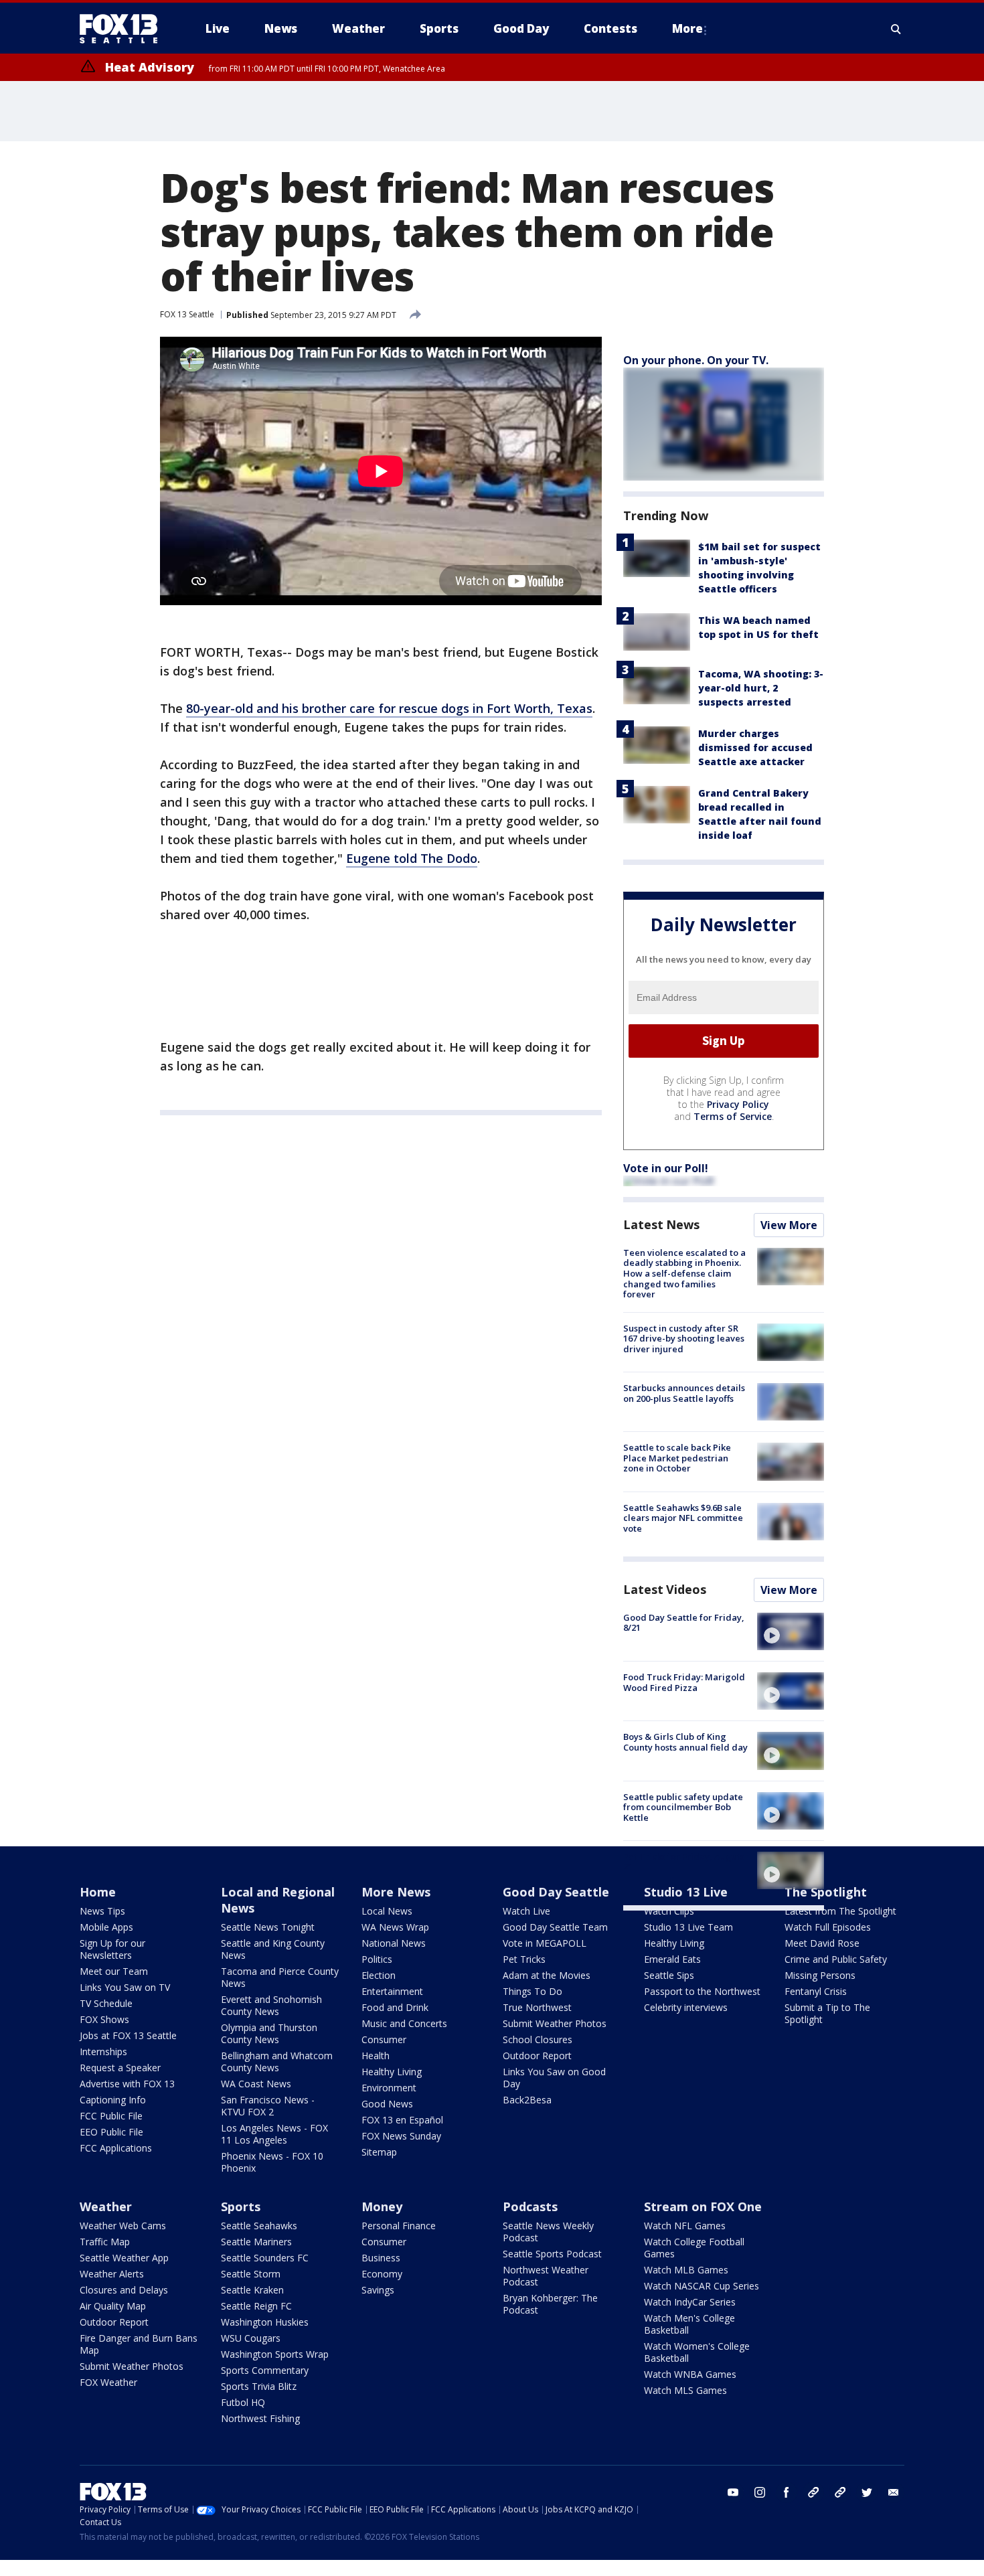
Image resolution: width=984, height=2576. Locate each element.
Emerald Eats (672, 1959)
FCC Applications (116, 2148)
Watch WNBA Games (690, 2374)
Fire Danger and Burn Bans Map (139, 2344)
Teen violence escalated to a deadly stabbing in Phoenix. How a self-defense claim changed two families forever (684, 1273)
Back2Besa (527, 2100)
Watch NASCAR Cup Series (702, 2286)
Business (381, 2258)
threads (840, 2492)
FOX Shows (104, 2019)
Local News (387, 1911)
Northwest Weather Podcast (546, 2276)
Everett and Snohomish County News (271, 2005)
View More (789, 1225)
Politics (377, 1959)
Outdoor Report (537, 2056)
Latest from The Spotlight (840, 1911)
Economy (382, 2274)
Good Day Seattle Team (555, 1927)
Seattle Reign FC (256, 2306)
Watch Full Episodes (828, 1927)
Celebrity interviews (686, 2007)
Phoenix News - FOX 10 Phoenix (272, 2162)
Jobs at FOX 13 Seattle (128, 2035)
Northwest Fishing (260, 2418)
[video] (791, 1631)
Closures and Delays (124, 2290)
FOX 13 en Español (402, 2120)
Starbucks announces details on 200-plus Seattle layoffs (684, 1393)
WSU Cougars (251, 2338)
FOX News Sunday (401, 2136)
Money (382, 2206)
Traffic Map (105, 2242)
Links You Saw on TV (125, 1987)
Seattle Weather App (124, 2258)
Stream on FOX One (703, 2206)
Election (379, 1975)
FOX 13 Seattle (187, 314)
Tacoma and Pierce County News (280, 1977)
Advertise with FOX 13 (127, 2084)
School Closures (538, 2039)
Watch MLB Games (686, 2270)
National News (394, 1943)
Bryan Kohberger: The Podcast (550, 2304)
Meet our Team (114, 1971)
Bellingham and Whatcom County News (277, 2062)
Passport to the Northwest (702, 1991)
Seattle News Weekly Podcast (548, 2232)
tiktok (813, 2492)
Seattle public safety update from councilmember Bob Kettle (683, 1807)
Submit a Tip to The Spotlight (827, 2013)
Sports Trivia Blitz (259, 2386)
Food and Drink (395, 2007)
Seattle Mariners (256, 2242)
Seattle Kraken (252, 2290)
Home (98, 1892)
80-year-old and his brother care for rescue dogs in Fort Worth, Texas (389, 708)
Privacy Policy (738, 1104)
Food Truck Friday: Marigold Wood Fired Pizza (684, 1682)
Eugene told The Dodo (412, 858)
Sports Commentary (265, 2370)
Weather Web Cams (123, 2226)
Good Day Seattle (556, 1892)
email (894, 2492)
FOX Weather (108, 2382)
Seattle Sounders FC (265, 2258)
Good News (387, 2104)
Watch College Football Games (694, 2248)
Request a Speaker (120, 2068)
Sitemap (379, 2152)
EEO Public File (111, 2132)
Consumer (384, 2039)
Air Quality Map (113, 2306)
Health (376, 2056)
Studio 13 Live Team (688, 1927)
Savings (378, 2290)
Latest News (661, 1224)
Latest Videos (665, 1589)
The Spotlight (826, 1892)
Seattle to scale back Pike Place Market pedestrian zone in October (677, 1458)
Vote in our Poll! (666, 1168)
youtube (733, 2492)
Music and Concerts (404, 2023)
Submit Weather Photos (555, 2023)
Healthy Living (392, 2072)
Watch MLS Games (685, 2390)
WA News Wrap (395, 1927)
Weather (106, 2206)
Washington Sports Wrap (275, 2354)
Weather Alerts (112, 2274)
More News (396, 1892)
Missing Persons (820, 1975)
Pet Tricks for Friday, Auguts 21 (684, 1862)
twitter (867, 2492)
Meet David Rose (822, 1943)
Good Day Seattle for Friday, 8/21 (684, 1623)
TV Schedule (106, 2003)
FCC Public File (111, 2116)
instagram (760, 2492)
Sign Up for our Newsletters (112, 1949)
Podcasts (530, 2206)
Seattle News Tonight (268, 1927)
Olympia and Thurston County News (269, 2033)
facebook (787, 2492)
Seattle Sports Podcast (552, 2254)
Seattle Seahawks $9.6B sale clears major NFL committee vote (683, 1518)
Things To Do (532, 1991)
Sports (241, 2206)
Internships (103, 2051)
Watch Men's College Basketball (689, 2324)
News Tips (102, 1911)
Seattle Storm (251, 2274)
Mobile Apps (106, 1927)
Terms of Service (733, 1116)
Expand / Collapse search (896, 29)
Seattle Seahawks (259, 2226)
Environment (389, 2088)
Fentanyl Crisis (816, 1991)
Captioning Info (113, 2100)
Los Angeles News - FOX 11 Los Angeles (274, 2134)
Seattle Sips (669, 1975)
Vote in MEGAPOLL (545, 1943)
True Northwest (537, 2007)
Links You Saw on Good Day (554, 2078)
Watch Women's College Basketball (697, 2352)
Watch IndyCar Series (690, 2302)
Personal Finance (399, 2226)
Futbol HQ (243, 2402)
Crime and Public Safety (836, 1959)
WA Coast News (256, 2084)
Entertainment (392, 1991)
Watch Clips (669, 1911)
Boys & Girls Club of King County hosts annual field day (685, 1742)
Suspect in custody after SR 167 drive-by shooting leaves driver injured (684, 1339)
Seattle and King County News (273, 1949)
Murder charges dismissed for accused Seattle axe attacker (755, 747)
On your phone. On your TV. (696, 360)
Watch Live (526, 1911)
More (687, 28)
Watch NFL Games (685, 2226)
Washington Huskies (265, 2322)
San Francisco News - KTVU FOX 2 (268, 2106)
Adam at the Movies (547, 1975)
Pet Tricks (524, 1959)
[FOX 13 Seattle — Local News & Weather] (124, 29)
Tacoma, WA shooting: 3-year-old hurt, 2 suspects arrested (761, 688)
